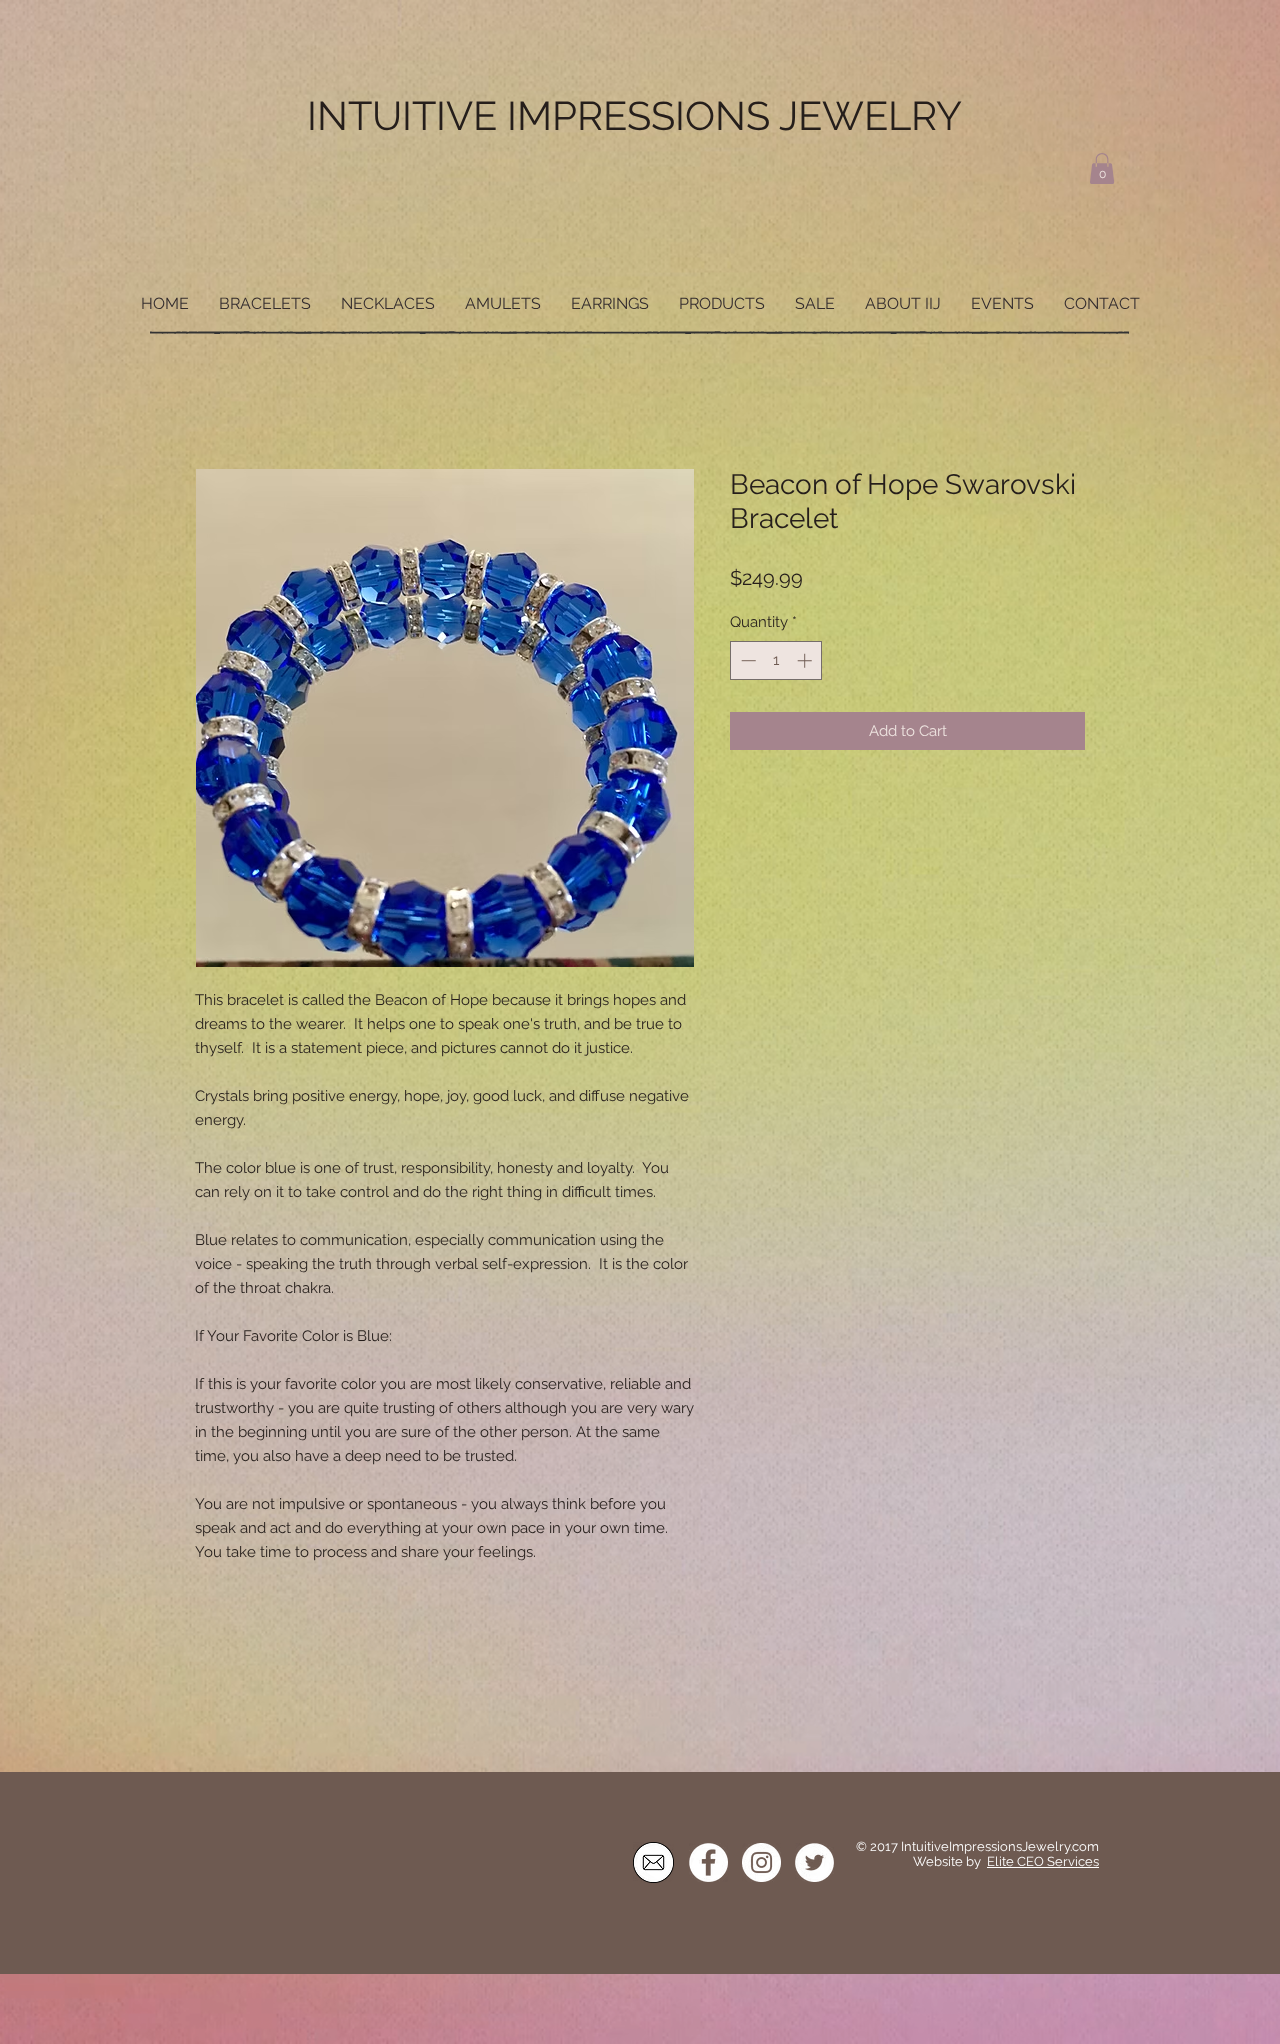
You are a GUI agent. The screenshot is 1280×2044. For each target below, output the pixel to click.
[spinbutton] (776, 662)
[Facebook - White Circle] (708, 1864)
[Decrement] (746, 662)
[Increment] (806, 662)
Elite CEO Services (1043, 1863)
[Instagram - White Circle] (761, 1864)
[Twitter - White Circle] (814, 1864)
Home (218, 397)
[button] (1102, 168)
